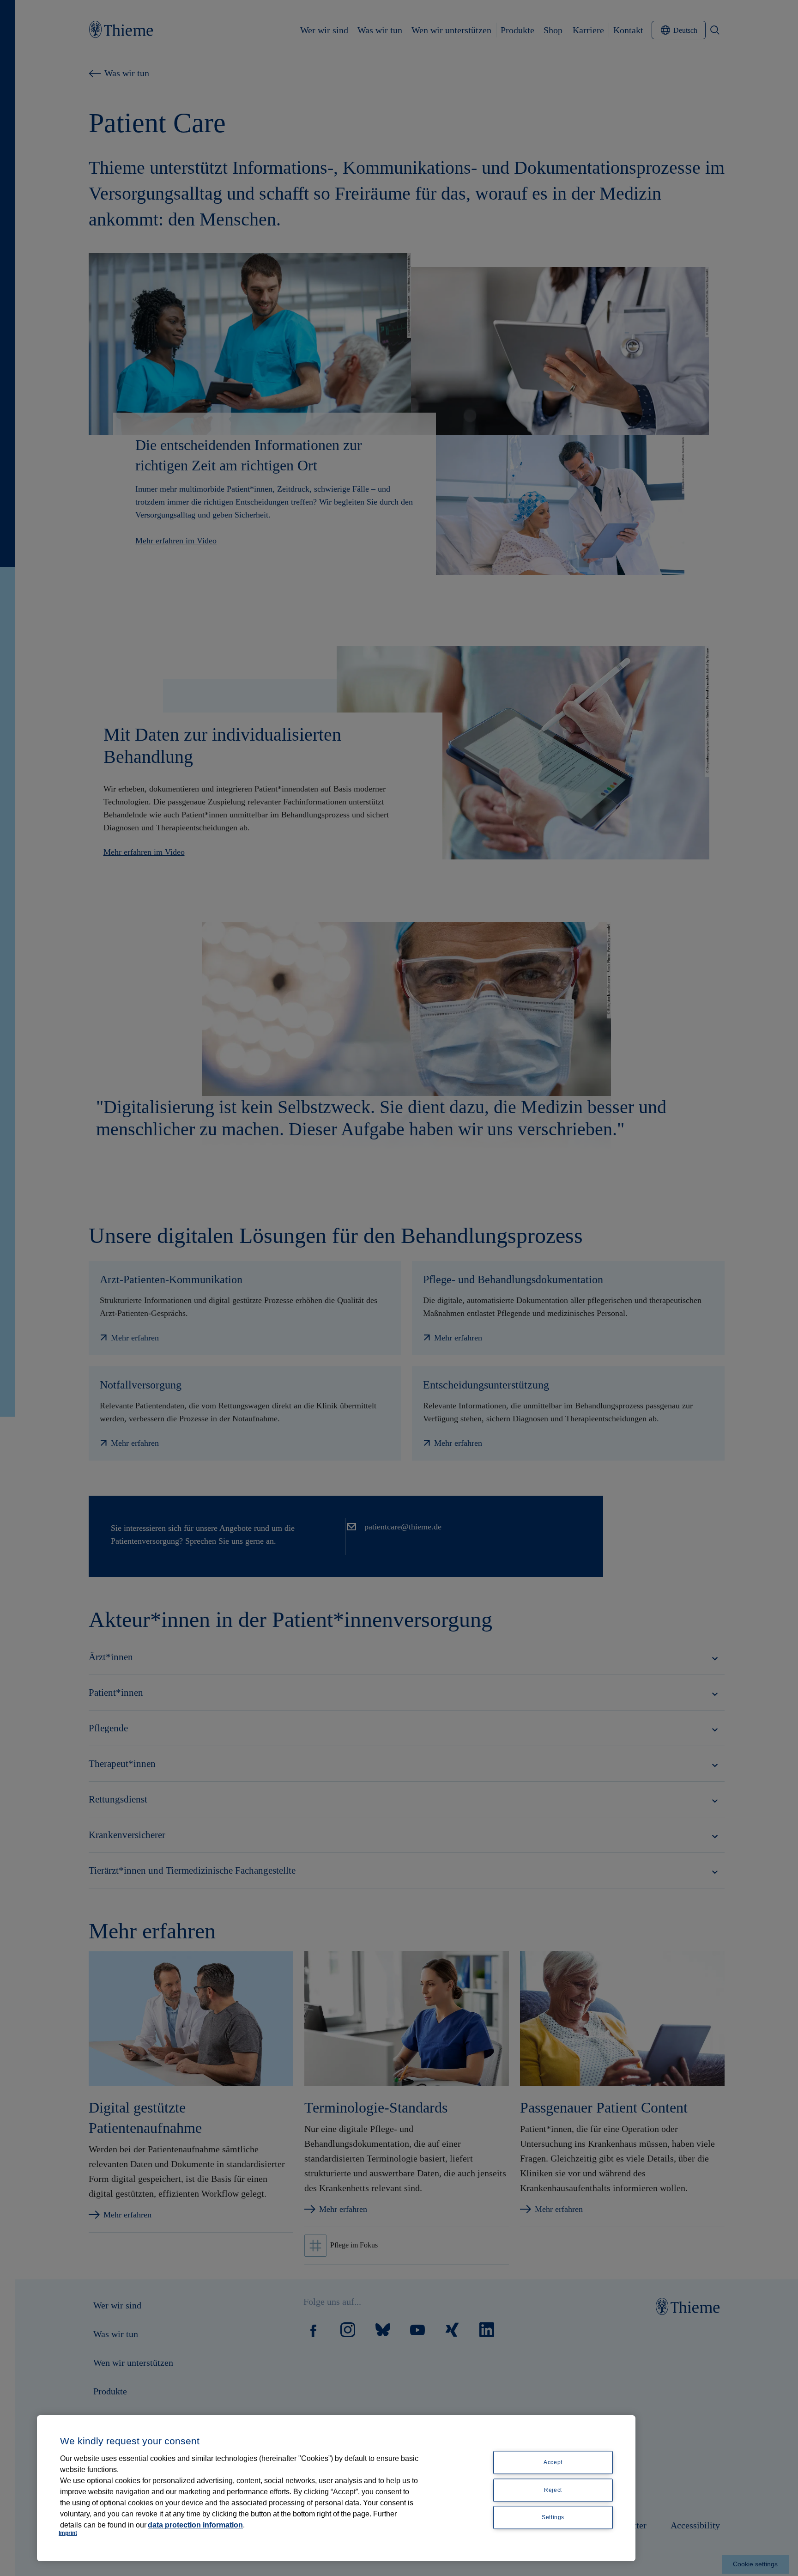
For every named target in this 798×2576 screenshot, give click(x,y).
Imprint (68, 2533)
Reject (553, 2490)
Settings (553, 2518)
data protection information (195, 2525)
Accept (553, 2462)
